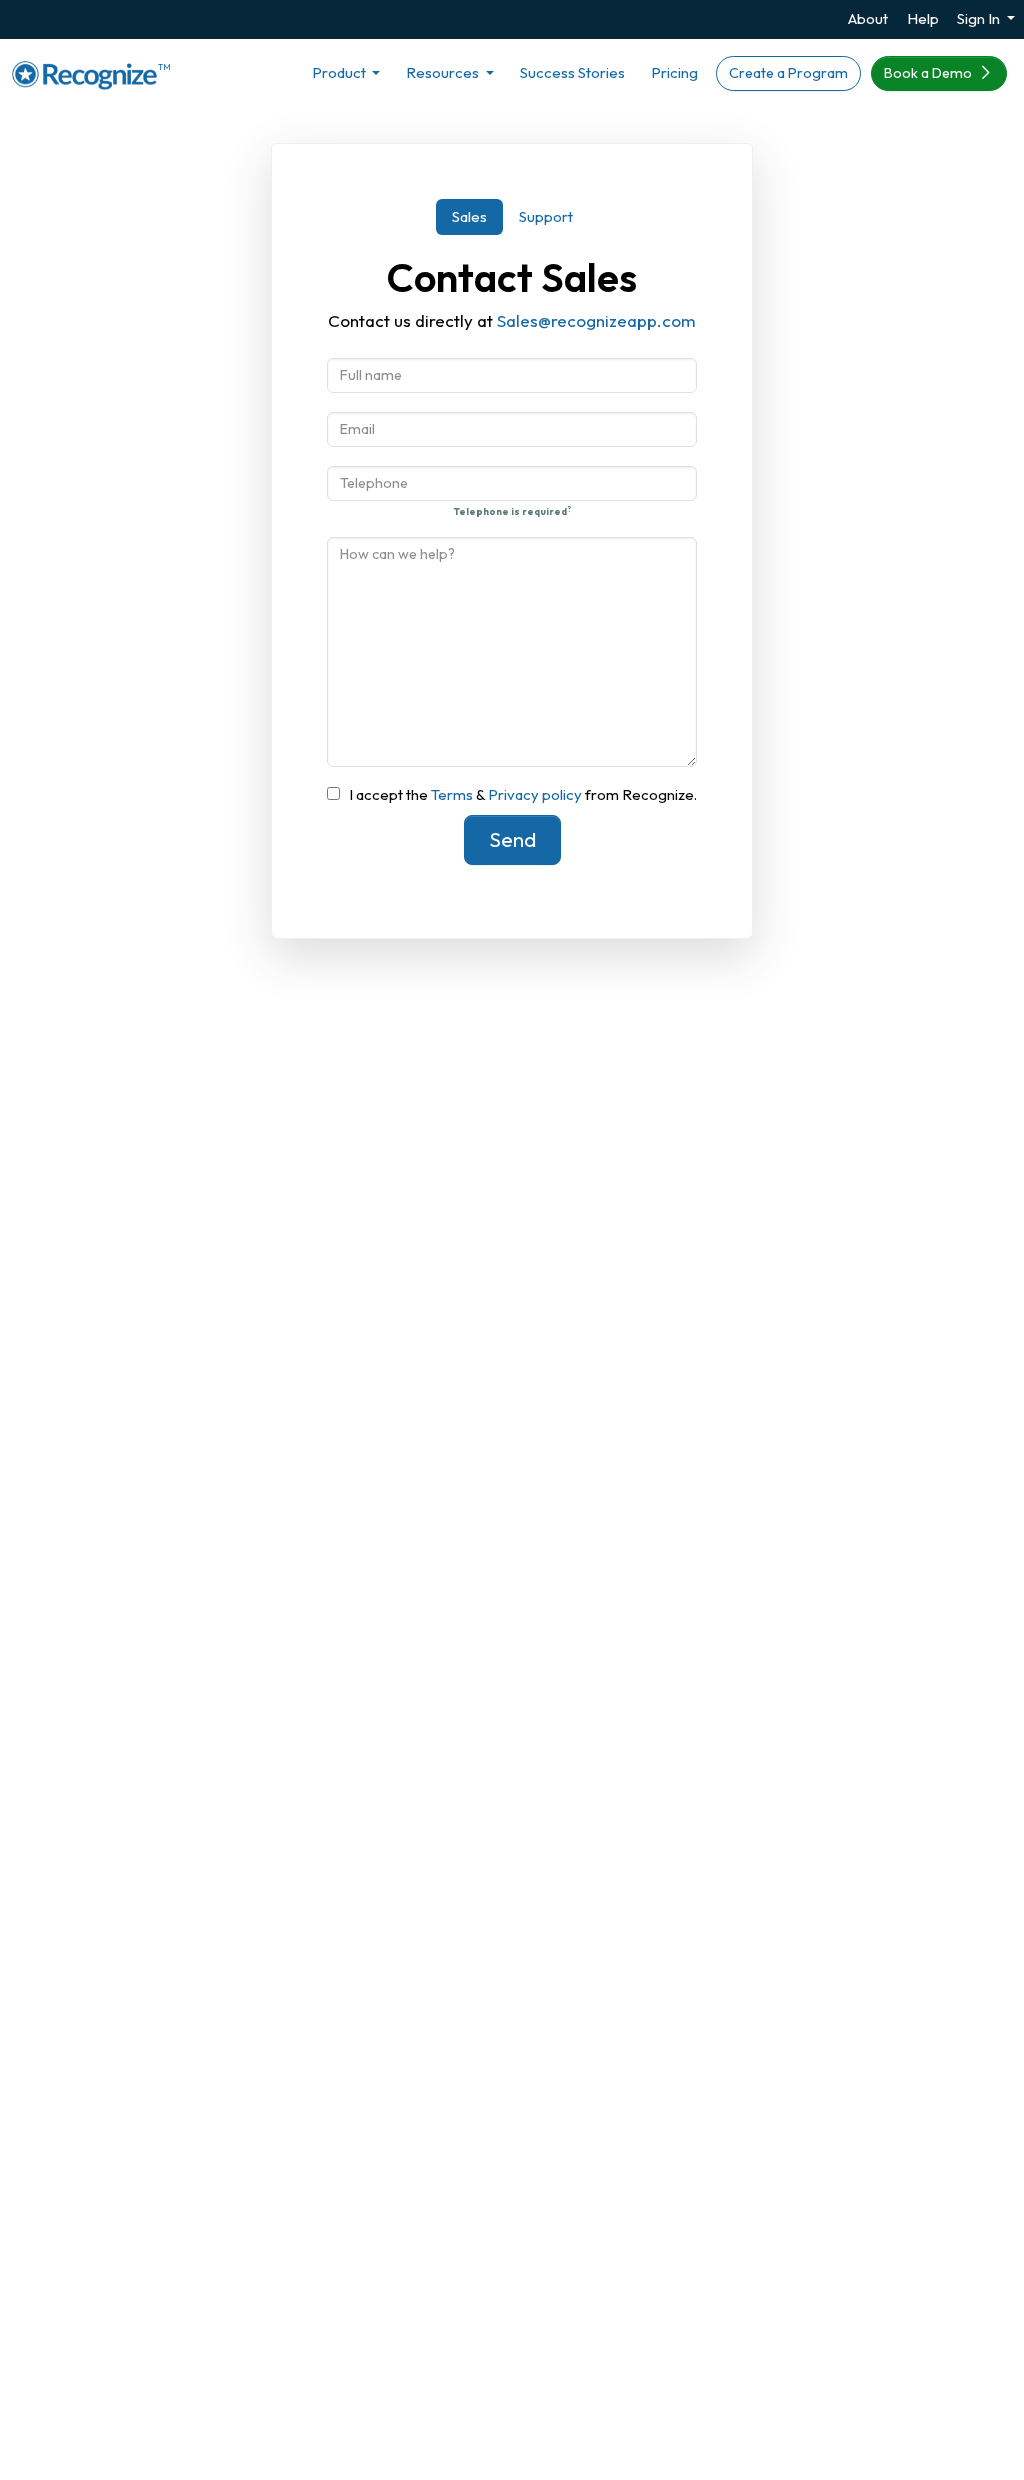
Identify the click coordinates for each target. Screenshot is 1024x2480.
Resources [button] (444, 72)
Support (546, 216)
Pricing (674, 72)
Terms (453, 794)
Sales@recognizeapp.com (596, 320)
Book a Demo (929, 73)
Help (923, 18)
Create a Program (788, 73)
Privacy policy (533, 794)
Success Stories (572, 72)
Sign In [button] (980, 18)
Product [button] (340, 72)
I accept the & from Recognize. (523, 794)
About (868, 18)
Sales (469, 216)
